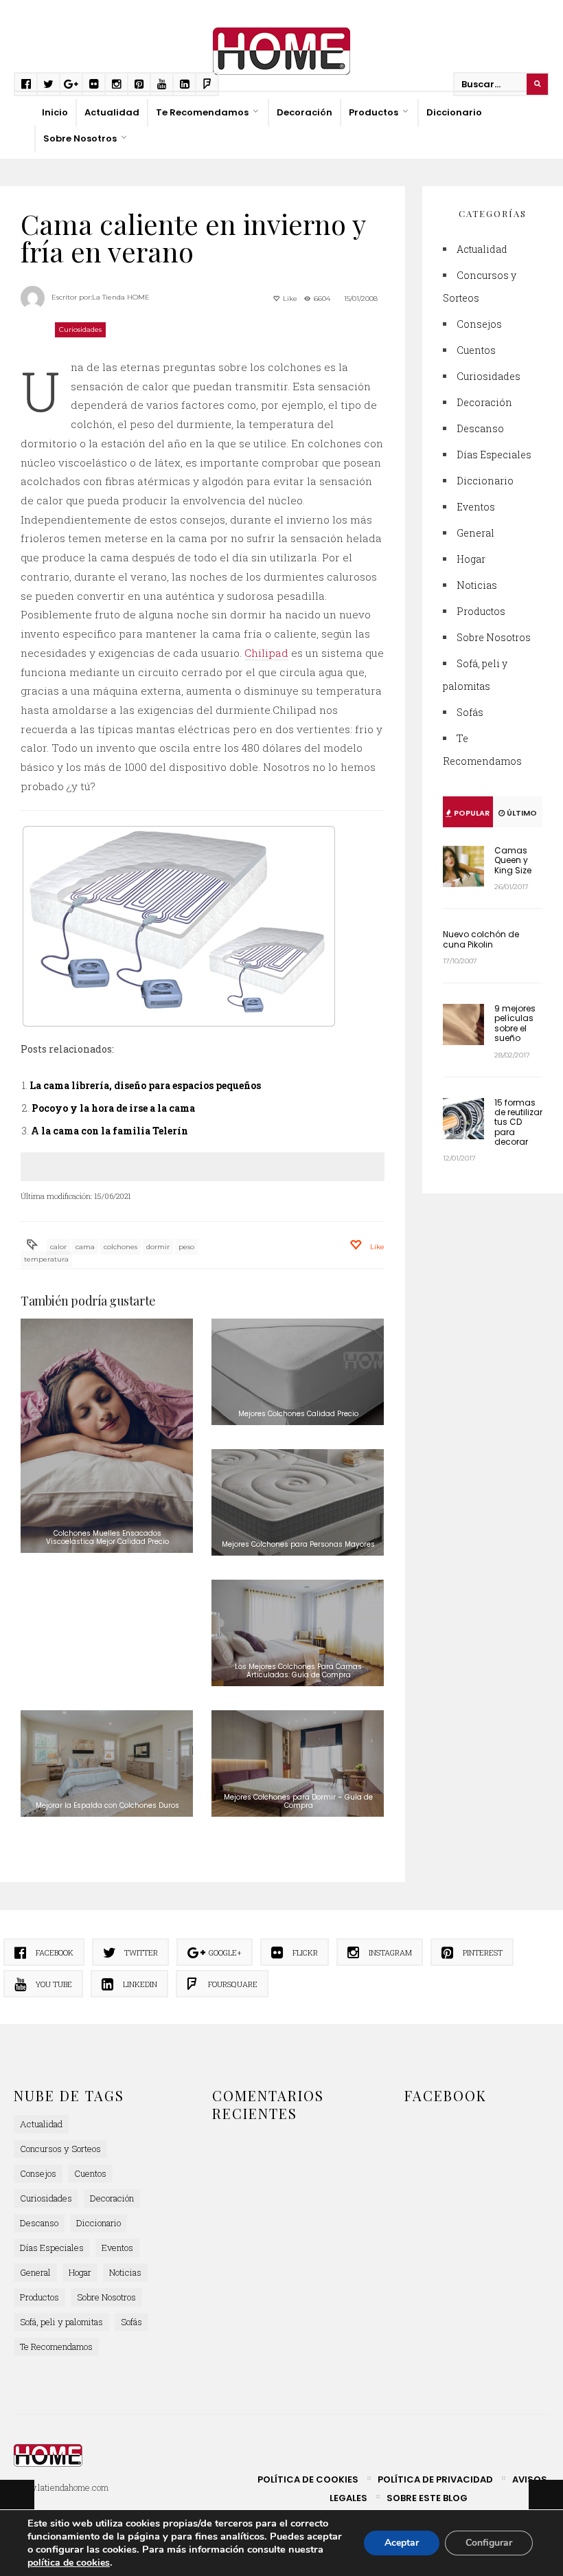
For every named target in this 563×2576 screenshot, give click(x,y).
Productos (374, 112)
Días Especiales (494, 455)
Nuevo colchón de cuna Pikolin (481, 939)
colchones (120, 1247)
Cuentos (476, 350)
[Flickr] (94, 84)
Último (521, 813)
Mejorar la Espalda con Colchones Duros (107, 1805)
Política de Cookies (308, 2479)
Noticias (477, 585)
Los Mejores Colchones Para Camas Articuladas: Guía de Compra (298, 1671)
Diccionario (454, 112)
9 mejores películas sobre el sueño (515, 1023)
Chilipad (266, 653)
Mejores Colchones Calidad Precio (298, 1414)
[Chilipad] (203, 926)
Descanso (480, 428)
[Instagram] (116, 84)
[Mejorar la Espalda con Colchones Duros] (107, 1763)
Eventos (476, 507)
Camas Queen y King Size (513, 860)
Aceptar (402, 2543)
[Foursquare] (207, 84)
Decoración (305, 112)
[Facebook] (26, 84)
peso (186, 1247)
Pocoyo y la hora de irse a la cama (113, 1108)
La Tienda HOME (121, 297)
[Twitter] (48, 84)
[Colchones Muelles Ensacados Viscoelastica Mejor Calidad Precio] (107, 1436)
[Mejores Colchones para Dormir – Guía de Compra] (298, 1763)
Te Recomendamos (202, 112)
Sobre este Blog (427, 2498)
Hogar (471, 559)
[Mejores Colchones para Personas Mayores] (298, 1502)
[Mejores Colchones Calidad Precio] (298, 1372)
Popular (471, 813)
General (475, 533)
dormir (158, 1247)
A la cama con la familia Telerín (110, 1131)
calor (58, 1247)
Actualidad (112, 112)
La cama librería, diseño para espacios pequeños (145, 1085)
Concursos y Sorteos (60, 2149)
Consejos (479, 324)
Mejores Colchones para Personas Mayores (298, 1544)
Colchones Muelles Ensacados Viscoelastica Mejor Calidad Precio (107, 1537)
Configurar (489, 2543)
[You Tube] (162, 84)
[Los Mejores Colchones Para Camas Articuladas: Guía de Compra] (298, 1633)
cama (85, 1247)
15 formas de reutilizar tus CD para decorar (518, 1122)
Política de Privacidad (435, 2479)
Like (289, 299)
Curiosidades (80, 329)
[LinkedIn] (184, 84)
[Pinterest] (139, 84)
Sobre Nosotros (80, 138)
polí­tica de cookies (69, 2563)
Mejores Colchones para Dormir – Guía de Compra (298, 1801)
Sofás (470, 712)
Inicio (55, 112)
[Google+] (71, 84)
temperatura (46, 1259)
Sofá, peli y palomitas (61, 2322)
